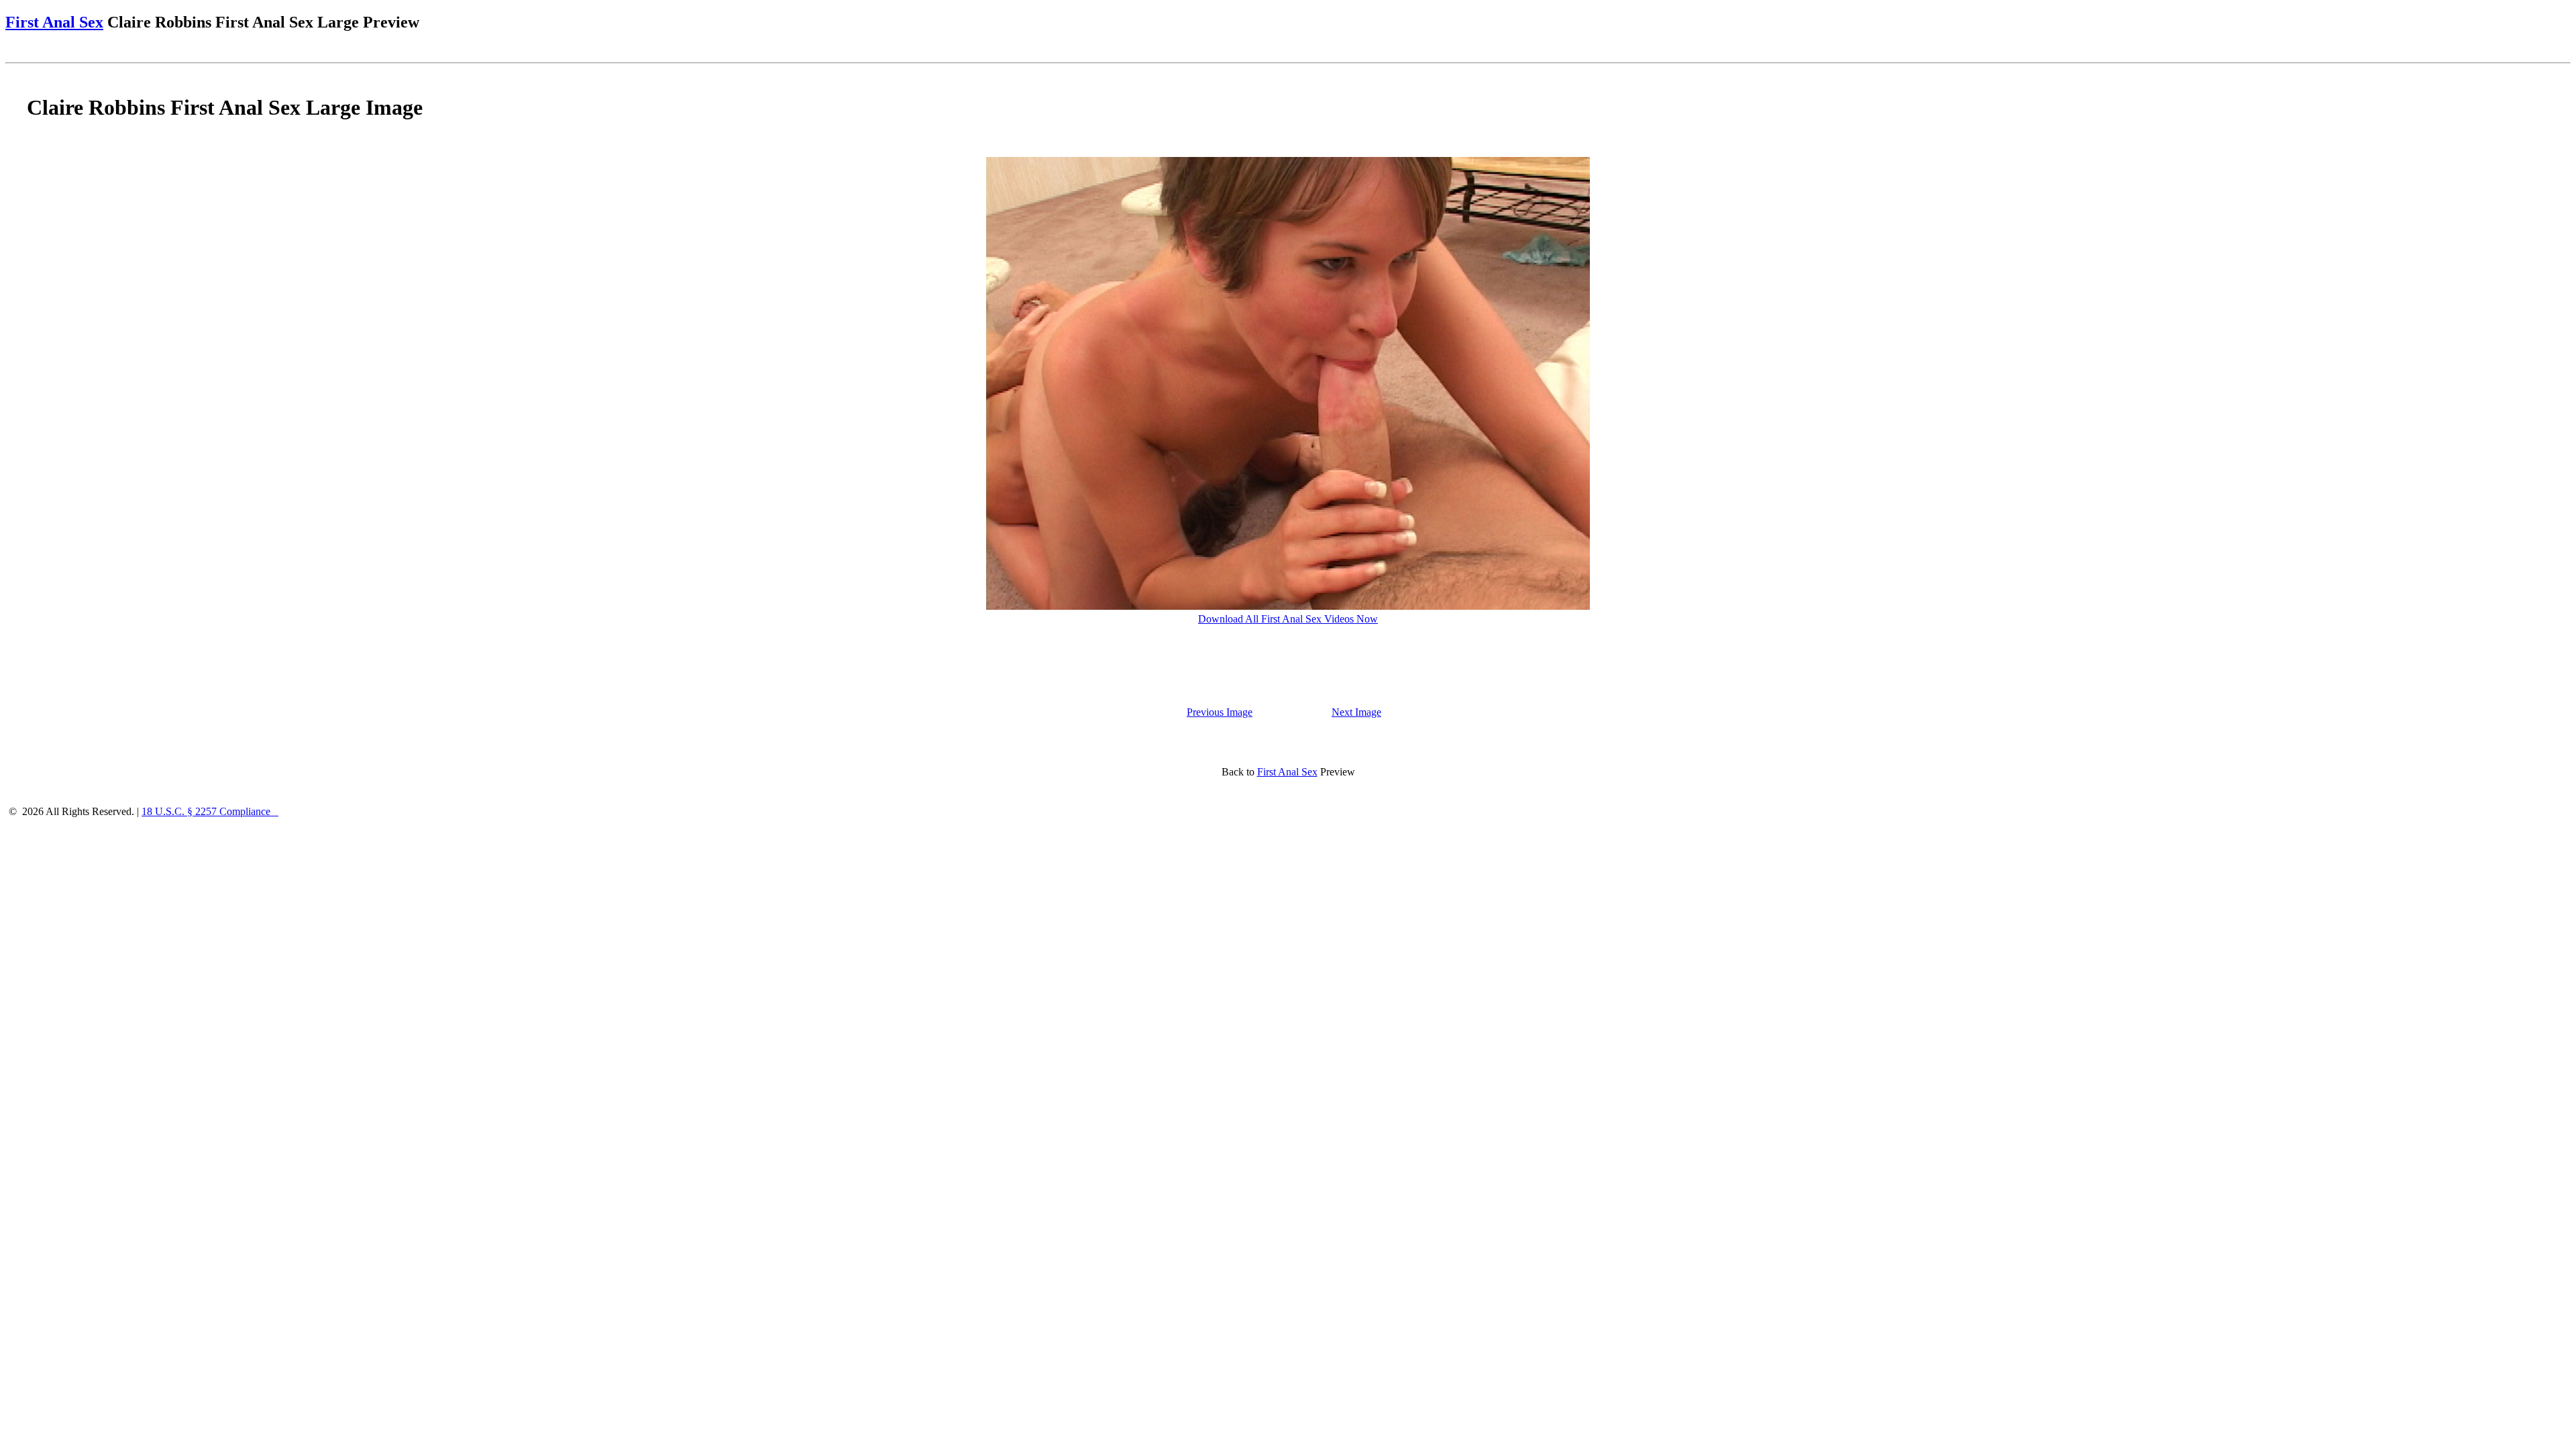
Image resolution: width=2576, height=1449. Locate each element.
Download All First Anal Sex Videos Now (1288, 619)
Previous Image (1220, 712)
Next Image (1356, 712)
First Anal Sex (54, 22)
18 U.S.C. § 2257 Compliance (210, 811)
